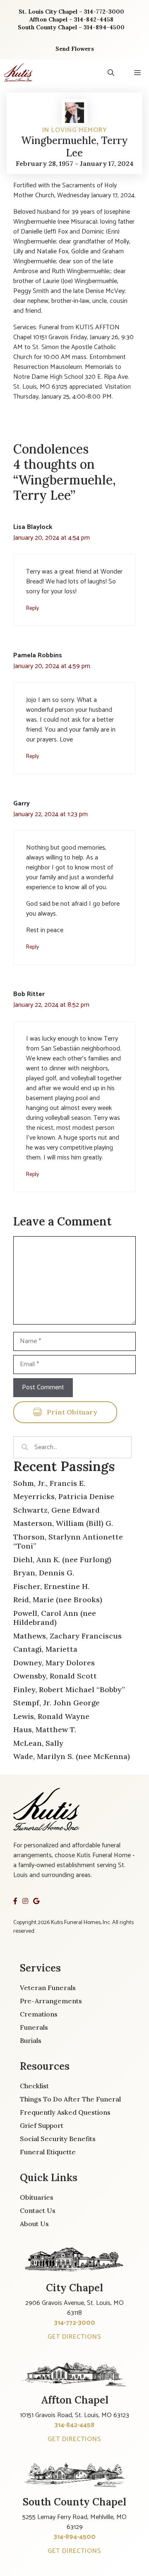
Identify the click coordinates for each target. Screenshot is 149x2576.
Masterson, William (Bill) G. (63, 1523)
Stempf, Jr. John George (56, 1703)
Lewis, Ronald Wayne (51, 1716)
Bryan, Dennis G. (44, 1573)
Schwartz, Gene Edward (56, 1510)
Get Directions (74, 2337)
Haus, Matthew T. (45, 1730)
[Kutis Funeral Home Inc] (18, 73)
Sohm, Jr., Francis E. (49, 1483)
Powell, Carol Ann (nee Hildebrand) (55, 1618)
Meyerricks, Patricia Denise (64, 1496)
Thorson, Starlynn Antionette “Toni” (68, 1542)
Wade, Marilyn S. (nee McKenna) (72, 1756)
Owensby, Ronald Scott (55, 1676)
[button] (111, 73)
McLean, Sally (38, 1743)
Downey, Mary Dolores (54, 1663)
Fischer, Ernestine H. (51, 1586)
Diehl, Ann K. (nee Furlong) (62, 1560)
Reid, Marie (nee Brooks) (58, 1600)
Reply (32, 608)
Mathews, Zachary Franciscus (67, 1636)
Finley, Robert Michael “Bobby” (69, 1689)
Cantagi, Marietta (45, 1649)
